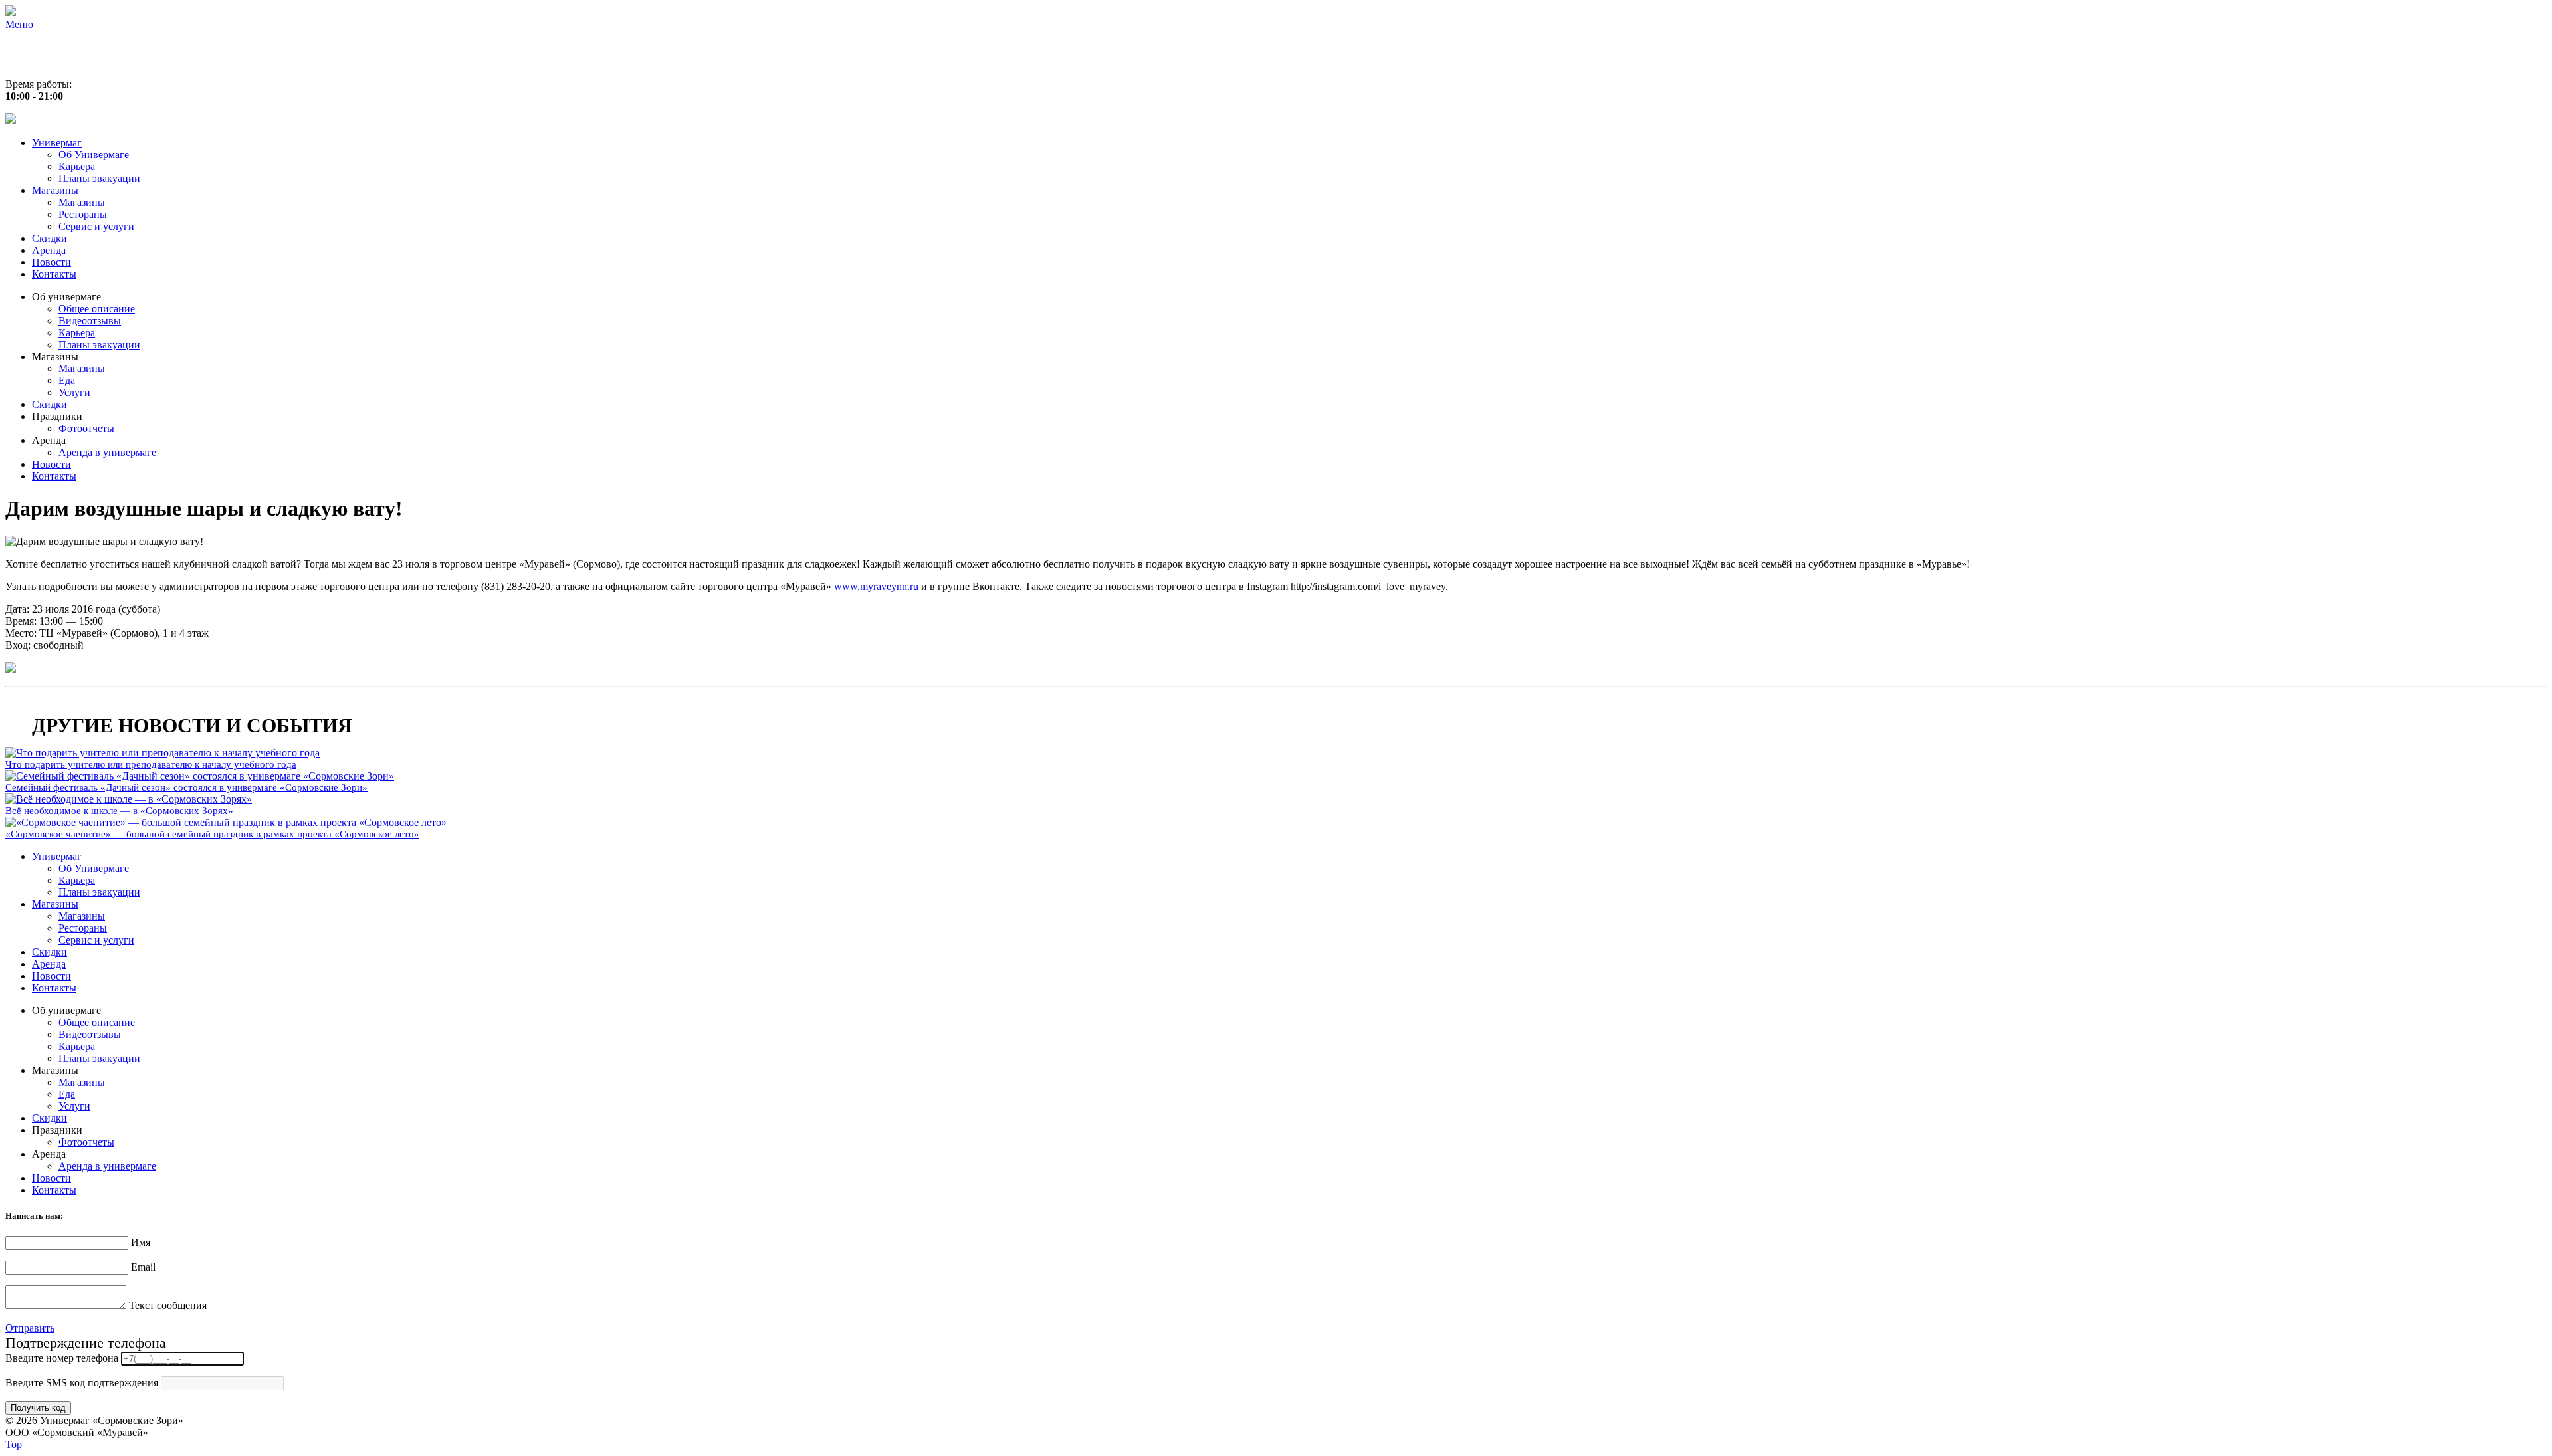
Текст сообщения (168, 1305)
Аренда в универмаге (107, 452)
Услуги (74, 392)
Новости (52, 262)
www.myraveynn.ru (876, 586)
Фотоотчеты (86, 428)
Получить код (38, 1408)
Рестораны (83, 214)
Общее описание (97, 309)
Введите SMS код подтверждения (82, 1383)
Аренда (49, 250)
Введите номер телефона (62, 1358)
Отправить (30, 1328)
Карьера (77, 166)
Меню (19, 24)
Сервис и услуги (96, 226)
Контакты (54, 274)
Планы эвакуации (99, 178)
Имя (141, 1242)
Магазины (55, 190)
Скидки (50, 238)
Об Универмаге (94, 155)
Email (143, 1267)
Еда (67, 380)
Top (14, 1444)
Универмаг (57, 143)
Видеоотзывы (90, 321)
